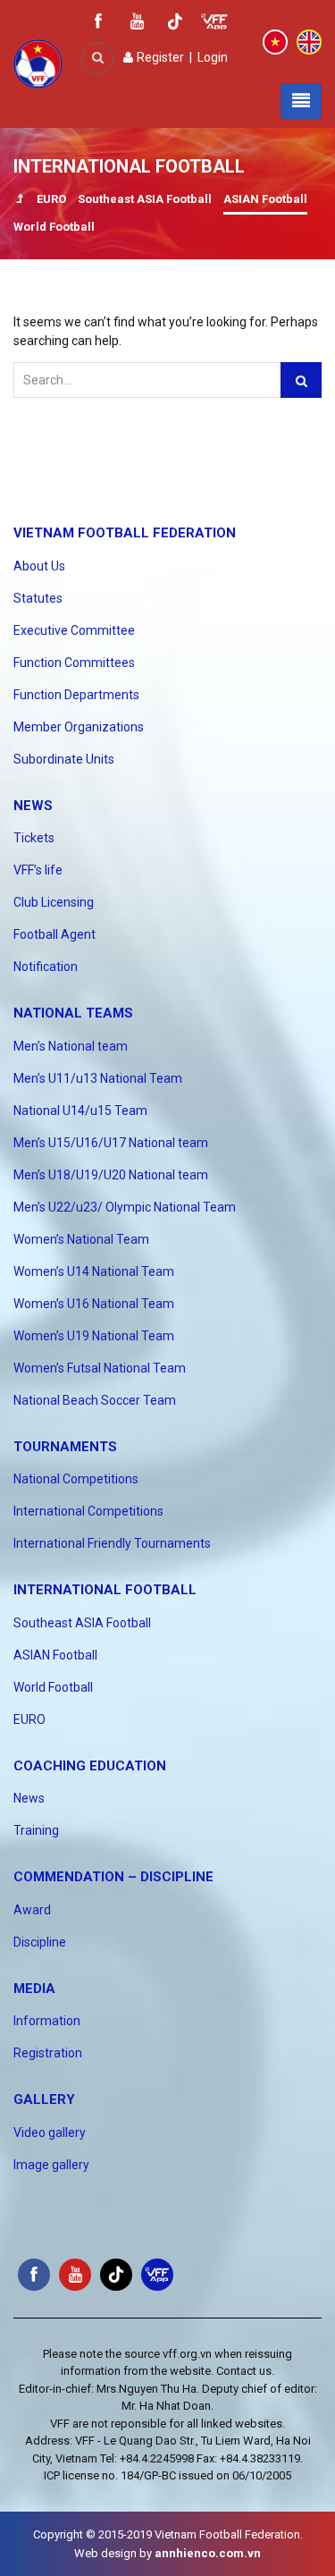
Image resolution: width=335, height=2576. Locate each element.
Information (47, 2021)
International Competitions (88, 1511)
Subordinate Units (64, 759)
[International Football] (19, 201)
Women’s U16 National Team (94, 1304)
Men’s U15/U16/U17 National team (111, 1143)
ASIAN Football (265, 199)
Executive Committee (74, 630)
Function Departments (76, 695)
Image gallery (51, 2165)
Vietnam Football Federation (125, 533)
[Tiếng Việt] (275, 41)
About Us (39, 566)
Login (213, 57)
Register (159, 57)
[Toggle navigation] (301, 101)
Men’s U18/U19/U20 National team (111, 1175)
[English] (309, 41)
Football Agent (54, 934)
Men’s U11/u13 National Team (98, 1078)
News (33, 806)
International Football (105, 1590)
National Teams (73, 1013)
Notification (46, 967)
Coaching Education (90, 1766)
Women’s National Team (81, 1239)
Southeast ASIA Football (145, 199)
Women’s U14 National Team (94, 1271)
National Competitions (76, 1479)
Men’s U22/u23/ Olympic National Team (125, 1207)
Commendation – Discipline (113, 1877)
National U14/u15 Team (80, 1111)
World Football (54, 227)
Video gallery (50, 2133)
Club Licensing (54, 902)
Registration (48, 2053)
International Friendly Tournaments (112, 1543)
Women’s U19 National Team (94, 1336)
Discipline (40, 1942)
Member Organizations (79, 727)
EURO (51, 199)
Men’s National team (71, 1046)
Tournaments (65, 1447)
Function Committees (74, 663)
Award (32, 1910)
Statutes (38, 598)
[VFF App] (214, 24)
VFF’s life (38, 870)
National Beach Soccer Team (95, 1400)
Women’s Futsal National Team (100, 1368)
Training (36, 1830)
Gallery (44, 2099)
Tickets (34, 838)
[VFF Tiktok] (175, 25)
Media (34, 1989)
